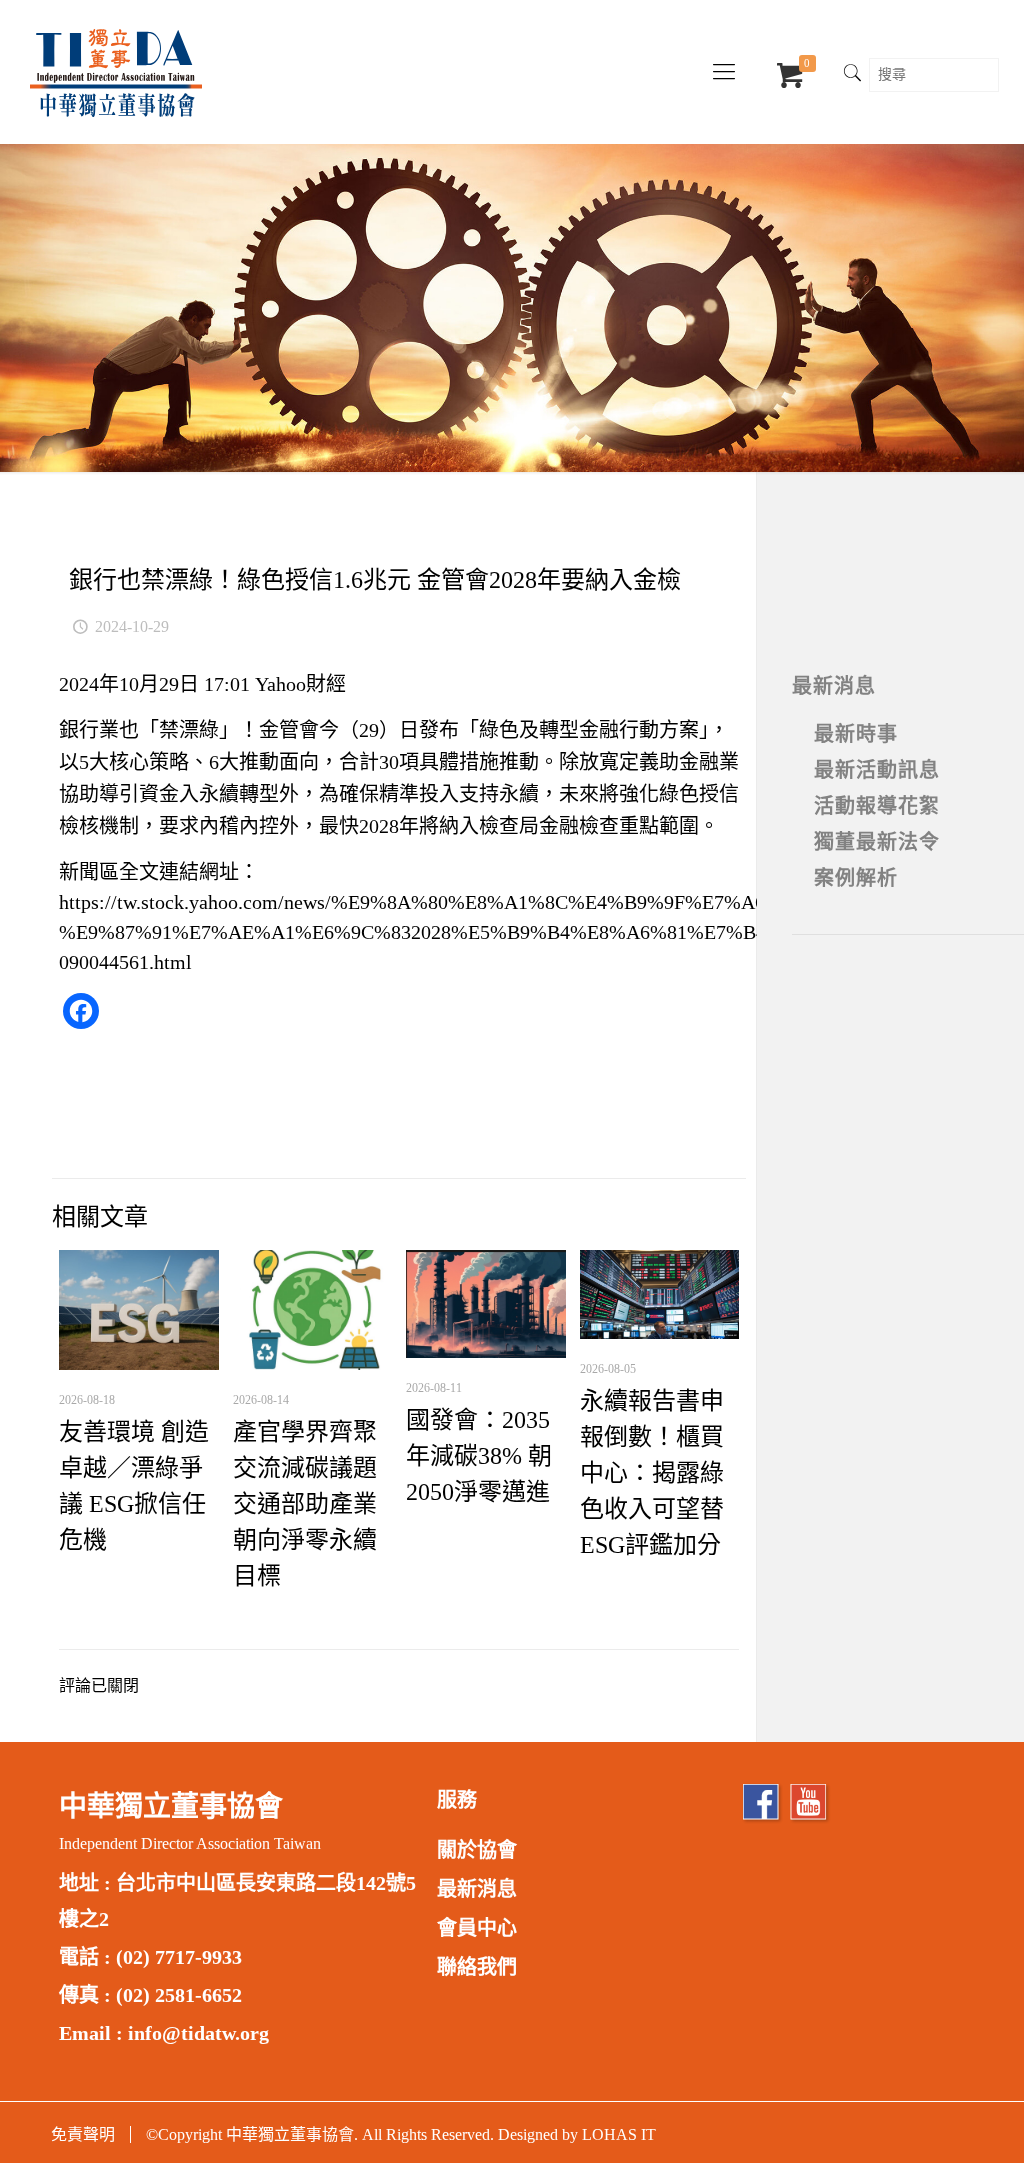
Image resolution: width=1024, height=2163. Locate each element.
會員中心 (477, 1928)
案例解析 (856, 878)
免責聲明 (83, 2134)
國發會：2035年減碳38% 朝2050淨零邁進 (479, 1456)
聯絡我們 (477, 1967)
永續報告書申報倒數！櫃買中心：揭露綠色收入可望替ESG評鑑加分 (652, 1473)
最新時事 (856, 734)
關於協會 (477, 1850)
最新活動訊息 (877, 770)
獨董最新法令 (877, 842)
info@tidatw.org (198, 2033)
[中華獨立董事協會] (116, 72)
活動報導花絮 (877, 806)
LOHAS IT (619, 2134)
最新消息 (834, 686)
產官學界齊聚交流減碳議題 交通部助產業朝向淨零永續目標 (305, 1504)
